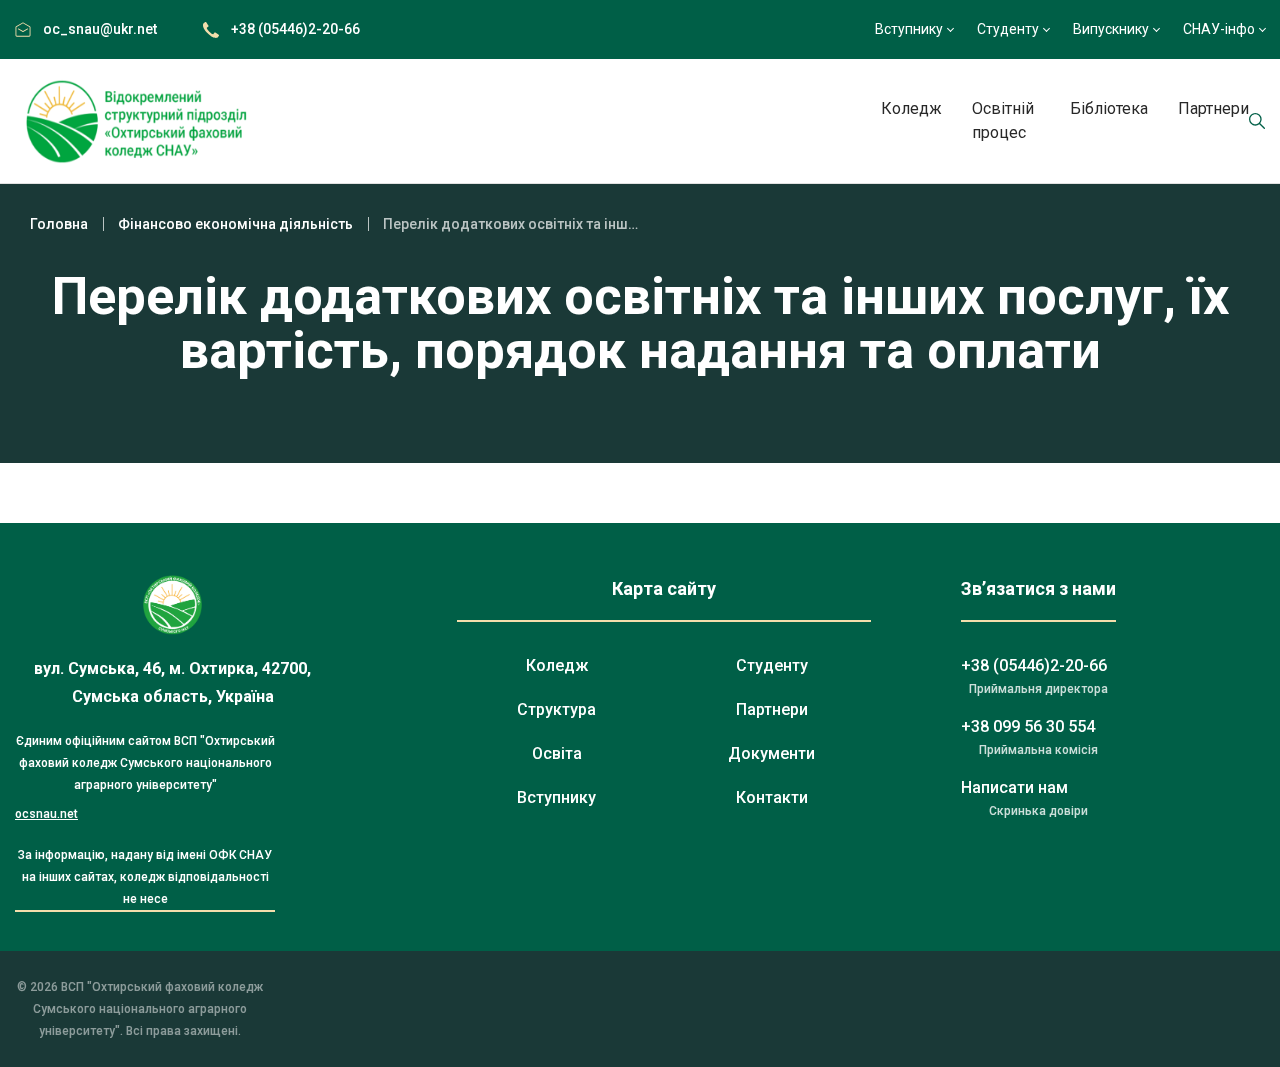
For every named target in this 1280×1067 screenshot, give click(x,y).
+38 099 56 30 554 (1028, 726)
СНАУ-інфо (1219, 29)
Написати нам (1014, 787)
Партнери (1213, 108)
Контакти (772, 797)
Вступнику (909, 29)
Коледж (911, 108)
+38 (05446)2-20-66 (295, 29)
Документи (771, 753)
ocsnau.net (46, 814)
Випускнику (1111, 29)
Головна (59, 224)
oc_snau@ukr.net (100, 29)
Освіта (557, 753)
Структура (556, 709)
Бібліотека (1109, 108)
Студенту (1008, 29)
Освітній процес (1003, 120)
